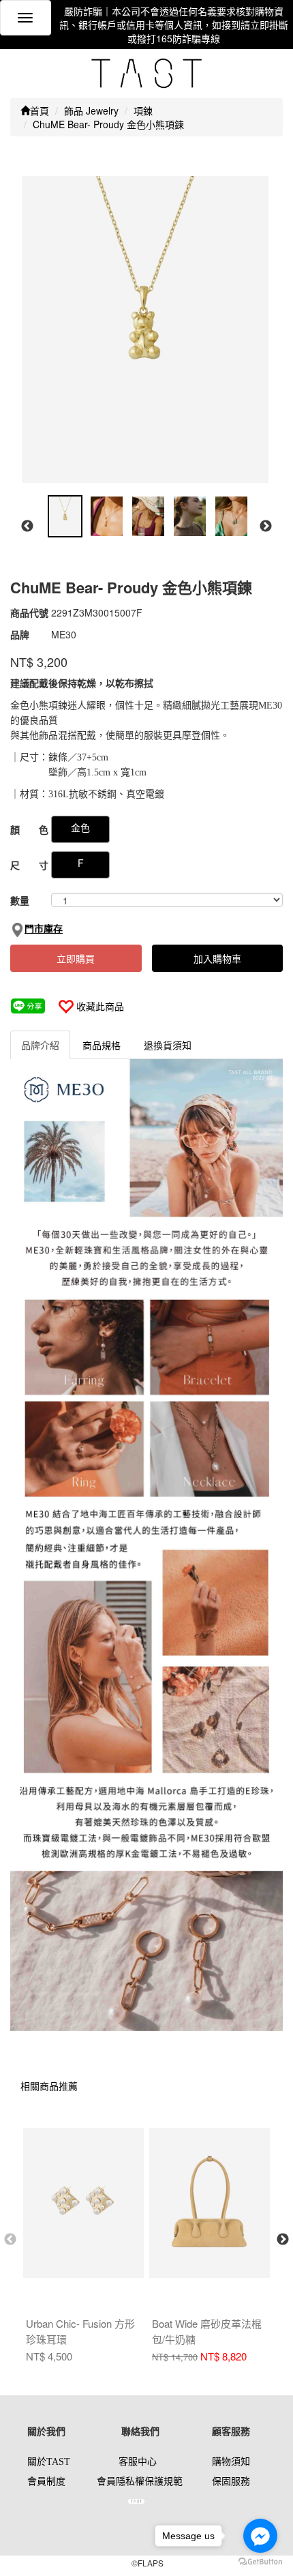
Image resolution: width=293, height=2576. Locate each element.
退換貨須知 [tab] (168, 1045)
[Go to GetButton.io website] (260, 2562)
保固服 (226, 2482)
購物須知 (231, 2462)
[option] (145, 329)
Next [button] (266, 527)
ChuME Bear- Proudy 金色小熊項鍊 (108, 124)
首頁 (40, 110)
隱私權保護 (140, 2482)
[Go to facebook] (260, 2536)
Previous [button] (27, 527)
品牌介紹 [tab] (40, 1045)
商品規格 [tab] (102, 1045)
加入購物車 (217, 958)
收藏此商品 (100, 1006)
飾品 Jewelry (91, 110)
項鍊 (143, 110)
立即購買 (76, 958)
